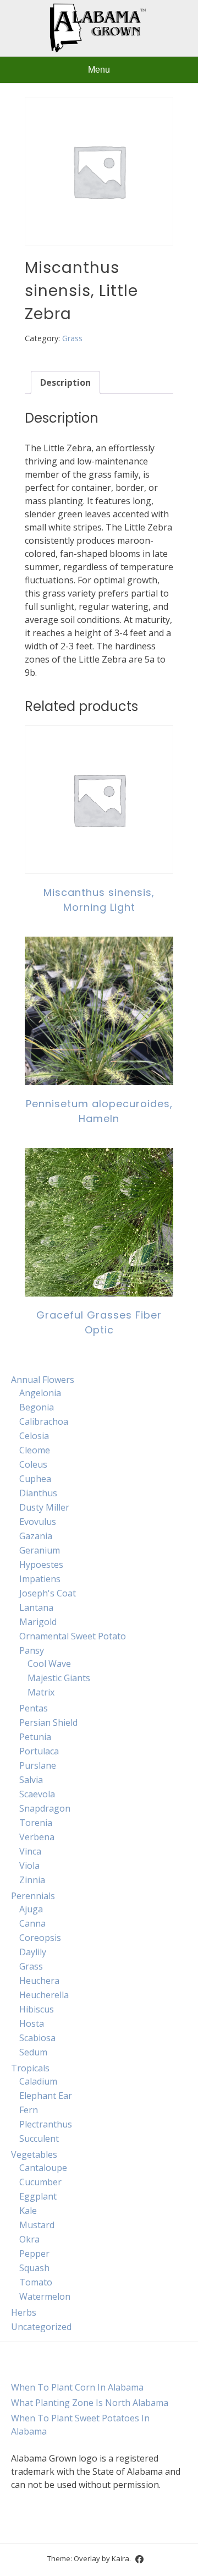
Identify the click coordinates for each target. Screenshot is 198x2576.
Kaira (120, 2558)
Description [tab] (65, 382)
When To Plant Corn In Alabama (77, 2387)
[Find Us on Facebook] (139, 2559)
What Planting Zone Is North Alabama (90, 2403)
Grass (72, 338)
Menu (99, 70)
